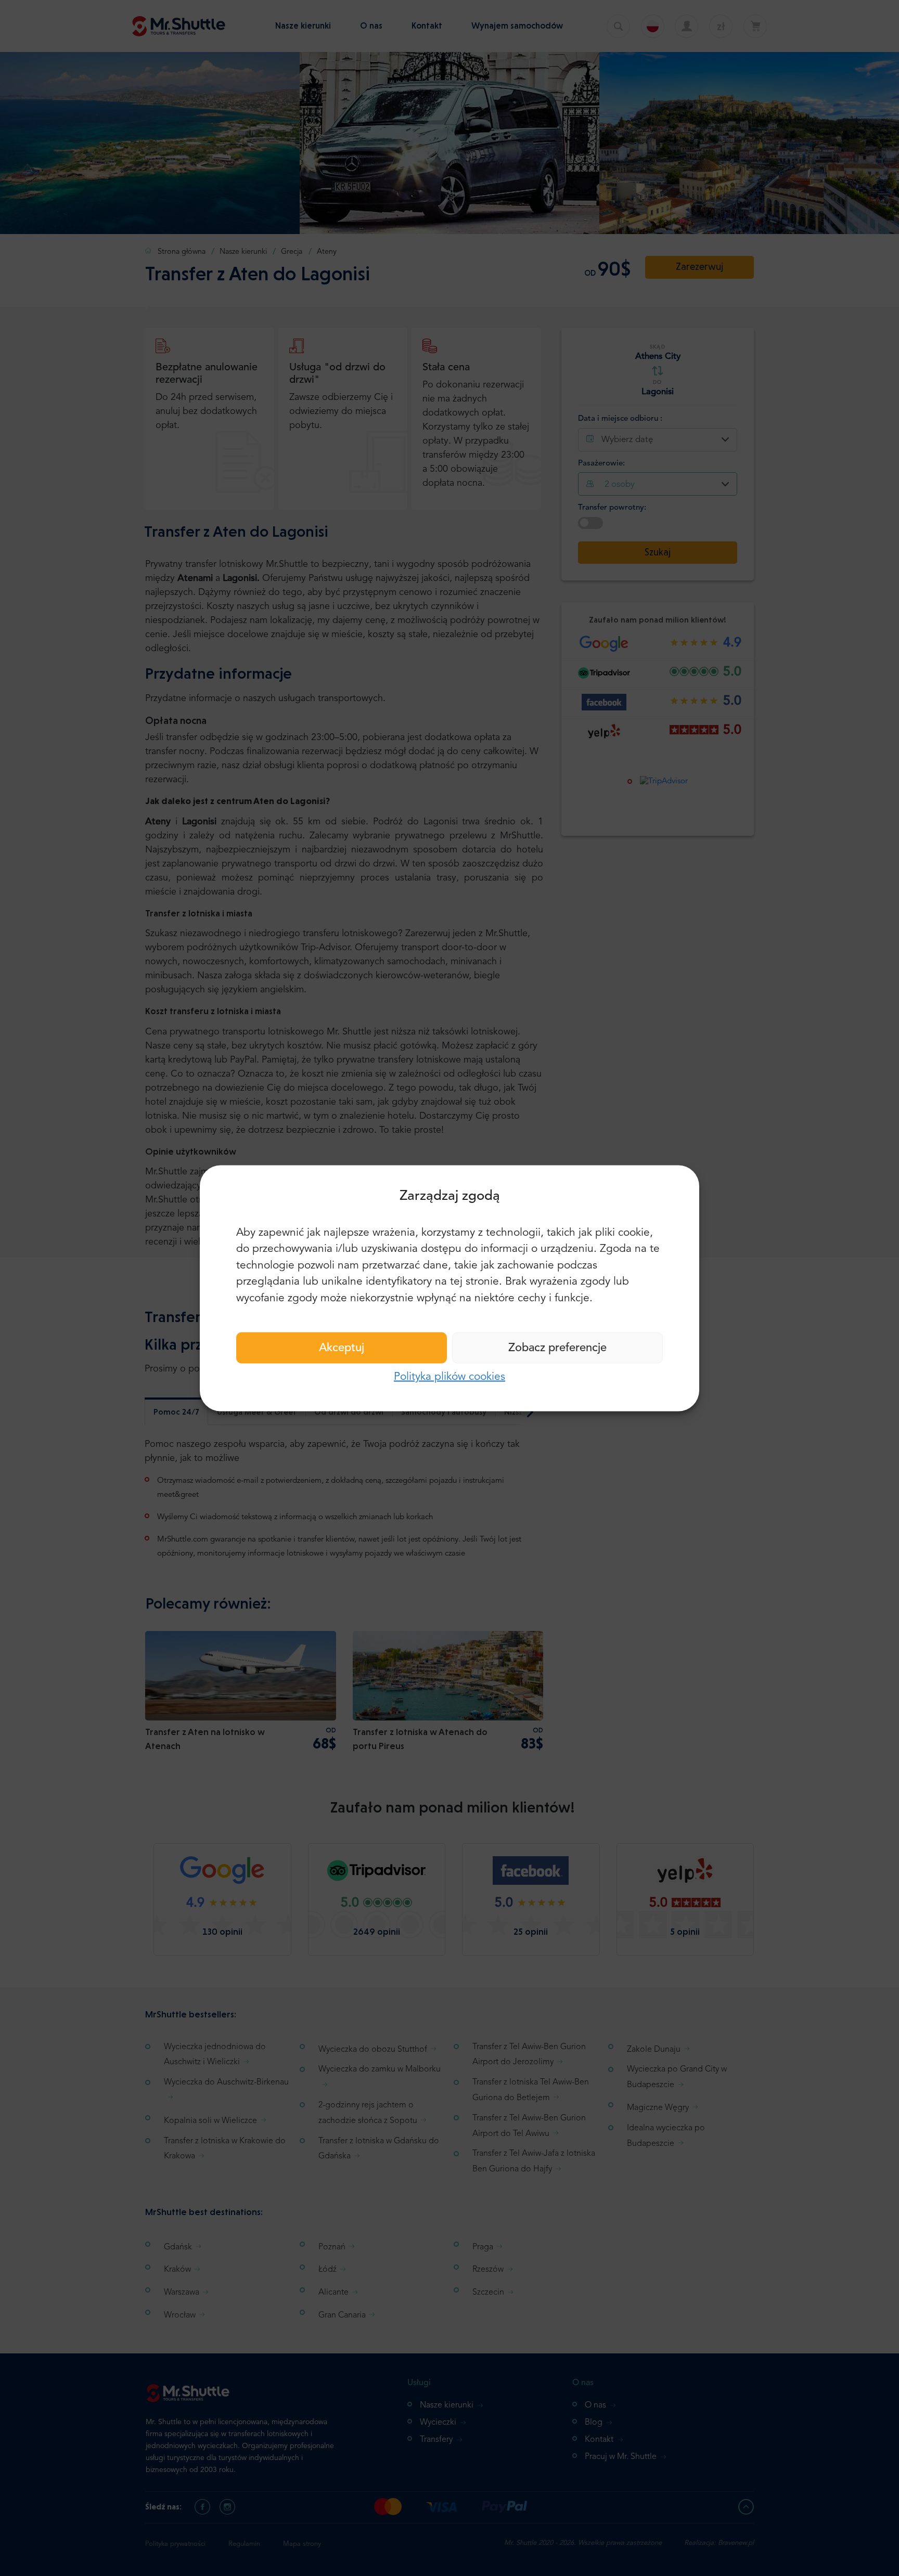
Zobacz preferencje (557, 1348)
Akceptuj (342, 1348)
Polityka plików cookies (449, 1377)
